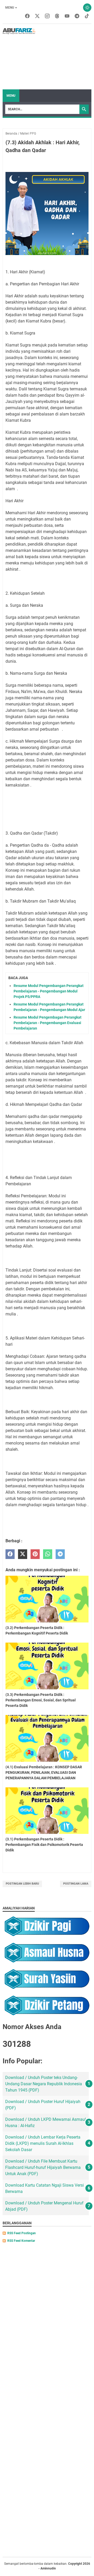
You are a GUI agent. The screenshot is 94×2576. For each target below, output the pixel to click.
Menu (10, 8)
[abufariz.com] (19, 31)
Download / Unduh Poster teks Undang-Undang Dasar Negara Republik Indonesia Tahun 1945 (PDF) (44, 2084)
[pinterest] (35, 1554)
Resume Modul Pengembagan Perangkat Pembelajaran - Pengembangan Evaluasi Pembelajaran (48, 1023)
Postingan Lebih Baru (22, 1884)
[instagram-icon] (47, 16)
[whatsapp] (48, 1554)
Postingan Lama (76, 1884)
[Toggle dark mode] (87, 8)
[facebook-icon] (27, 16)
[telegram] (60, 1554)
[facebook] (10, 1554)
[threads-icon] (57, 16)
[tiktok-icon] (87, 16)
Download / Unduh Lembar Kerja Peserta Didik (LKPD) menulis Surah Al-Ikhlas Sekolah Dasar (43, 2143)
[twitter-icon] (37, 16)
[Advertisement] (63, 57)
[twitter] (23, 1554)
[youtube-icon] (67, 16)
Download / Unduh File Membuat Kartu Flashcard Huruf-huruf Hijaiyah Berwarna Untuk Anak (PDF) (43, 2167)
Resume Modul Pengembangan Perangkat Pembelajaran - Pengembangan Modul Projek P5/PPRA (49, 991)
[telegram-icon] (77, 16)
